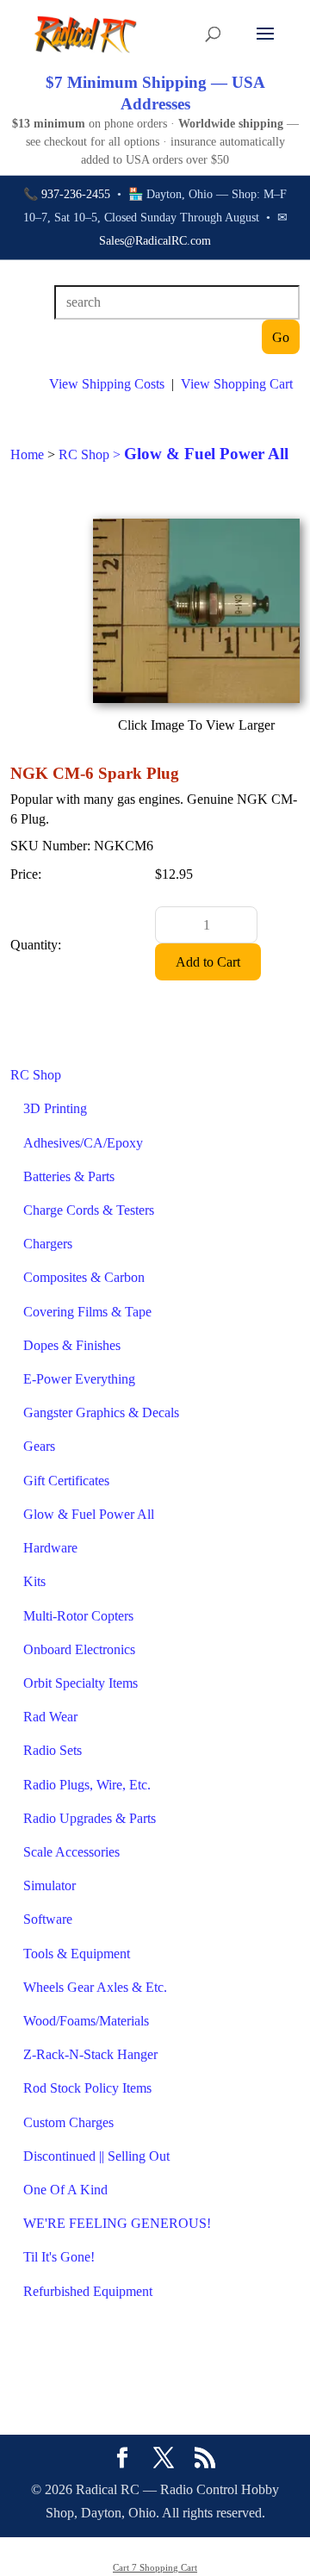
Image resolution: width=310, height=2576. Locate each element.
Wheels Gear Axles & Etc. (95, 1987)
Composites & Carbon (84, 1277)
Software (48, 1919)
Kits (34, 1581)
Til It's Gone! (59, 2257)
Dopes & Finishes (72, 1345)
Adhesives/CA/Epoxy (83, 1143)
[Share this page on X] (164, 2460)
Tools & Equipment (77, 1954)
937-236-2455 (76, 194)
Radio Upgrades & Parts (90, 1818)
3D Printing (55, 1108)
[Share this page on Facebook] (122, 2460)
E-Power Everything (79, 1379)
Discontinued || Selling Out (96, 2156)
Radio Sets (53, 1750)
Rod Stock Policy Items (87, 2088)
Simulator (50, 1885)
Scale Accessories (71, 1852)
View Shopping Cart (237, 384)
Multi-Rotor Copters (78, 1616)
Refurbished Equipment (88, 2291)
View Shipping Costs (107, 384)
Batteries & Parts (69, 1176)
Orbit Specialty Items (81, 1683)
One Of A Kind (65, 2190)
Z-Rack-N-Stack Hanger (90, 2054)
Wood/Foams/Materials (86, 2021)
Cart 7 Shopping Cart (155, 2567)
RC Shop (36, 1075)
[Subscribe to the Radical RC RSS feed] (205, 2460)
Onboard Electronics (79, 1649)
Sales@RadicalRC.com (155, 241)
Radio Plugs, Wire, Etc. (87, 1785)
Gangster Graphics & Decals (101, 1412)
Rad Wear (50, 1717)
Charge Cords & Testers (89, 1210)
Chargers (48, 1244)
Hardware (50, 1548)
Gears (39, 1446)
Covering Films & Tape (87, 1312)
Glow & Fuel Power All (89, 1514)
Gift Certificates (66, 1481)
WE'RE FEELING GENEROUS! (117, 2223)
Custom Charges (68, 2122)
